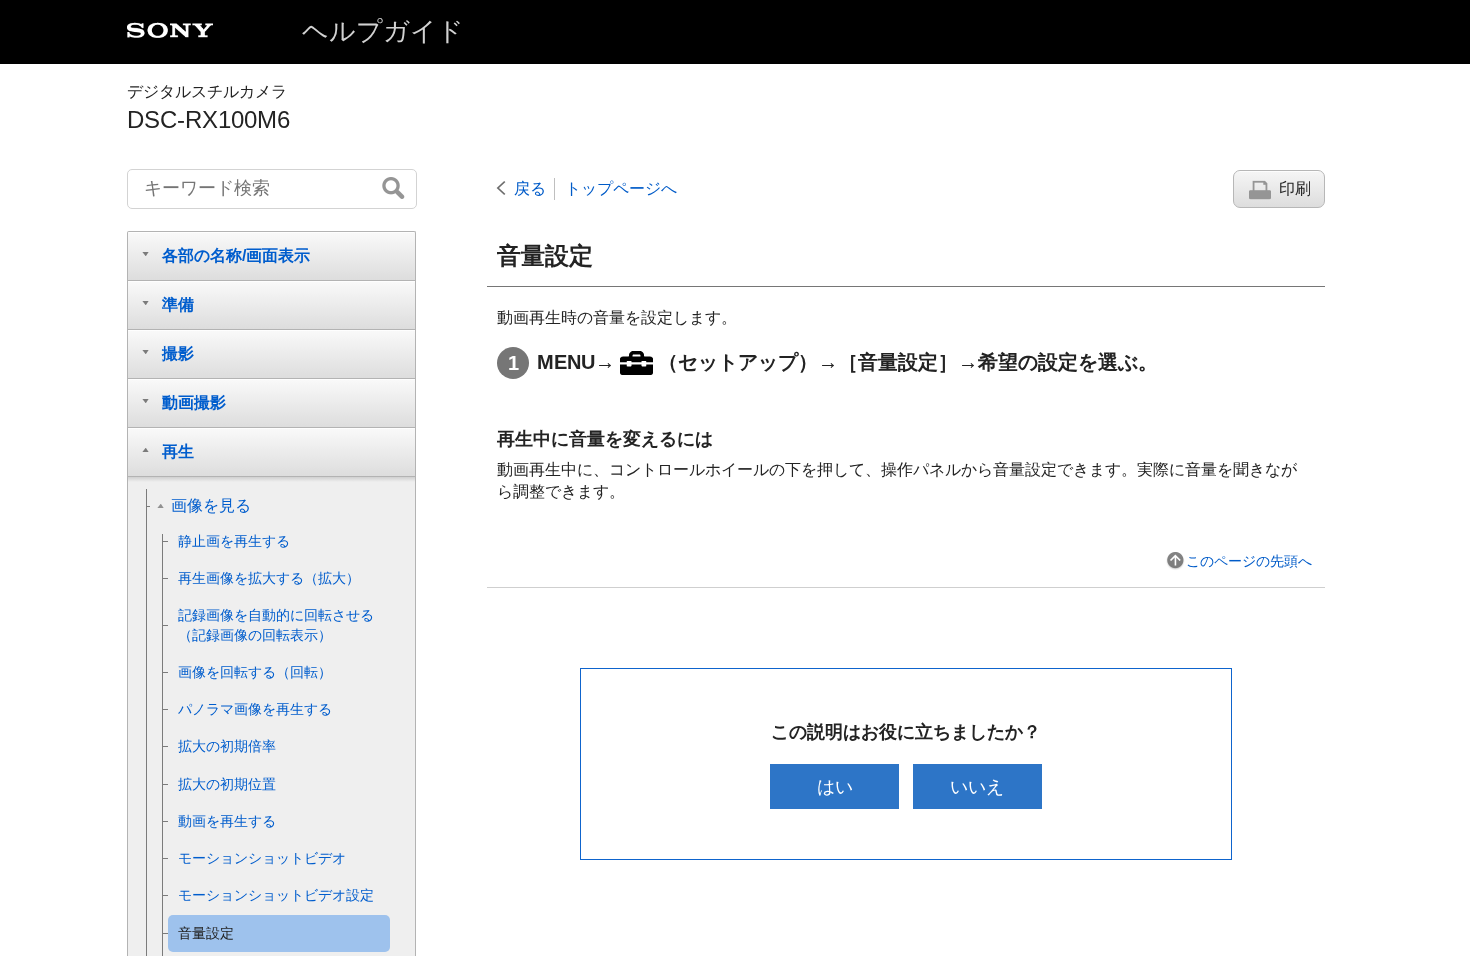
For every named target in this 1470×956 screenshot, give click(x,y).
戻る (530, 188)
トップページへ (621, 188)
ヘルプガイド (383, 31)
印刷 (1295, 188)
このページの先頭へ (1249, 561)
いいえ (977, 786)
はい (835, 786)
